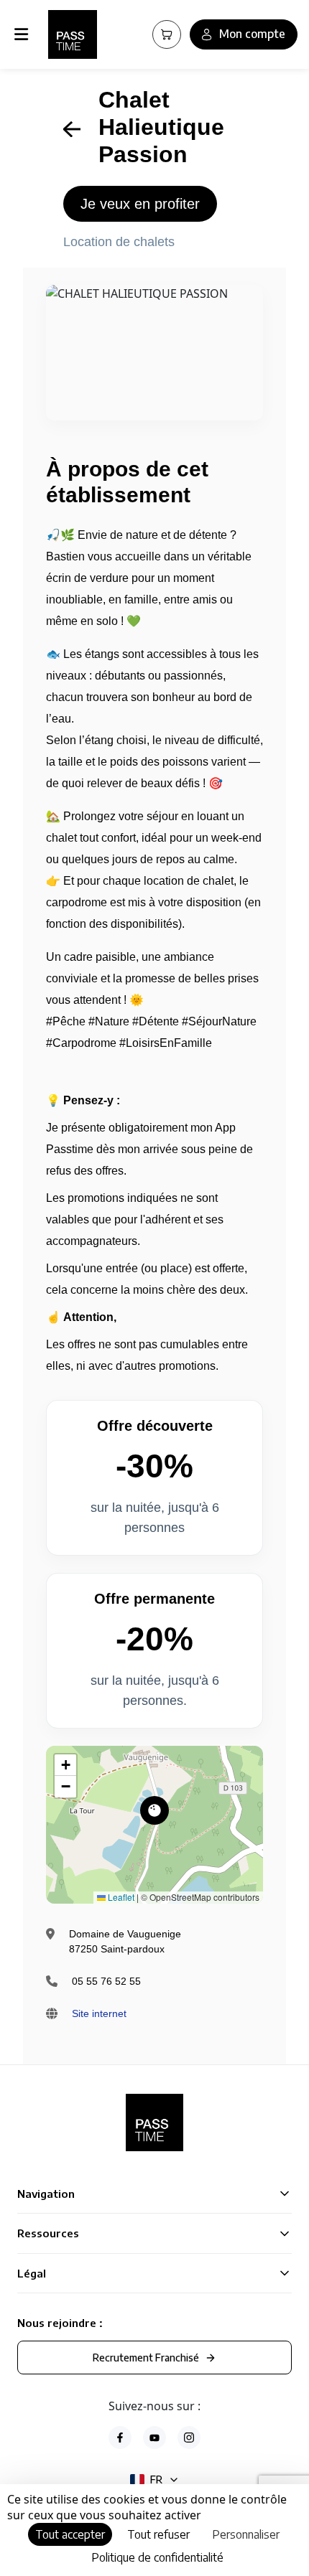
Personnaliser (246, 2534)
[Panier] (167, 34)
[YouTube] (154, 2438)
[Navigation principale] (24, 34)
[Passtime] (73, 34)
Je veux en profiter (140, 204)
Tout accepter (70, 2534)
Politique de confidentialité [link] (157, 2557)
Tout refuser (158, 2534)
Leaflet (120, 1897)
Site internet (99, 2013)
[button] (154, 1810)
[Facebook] (120, 2438)
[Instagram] (189, 2438)
